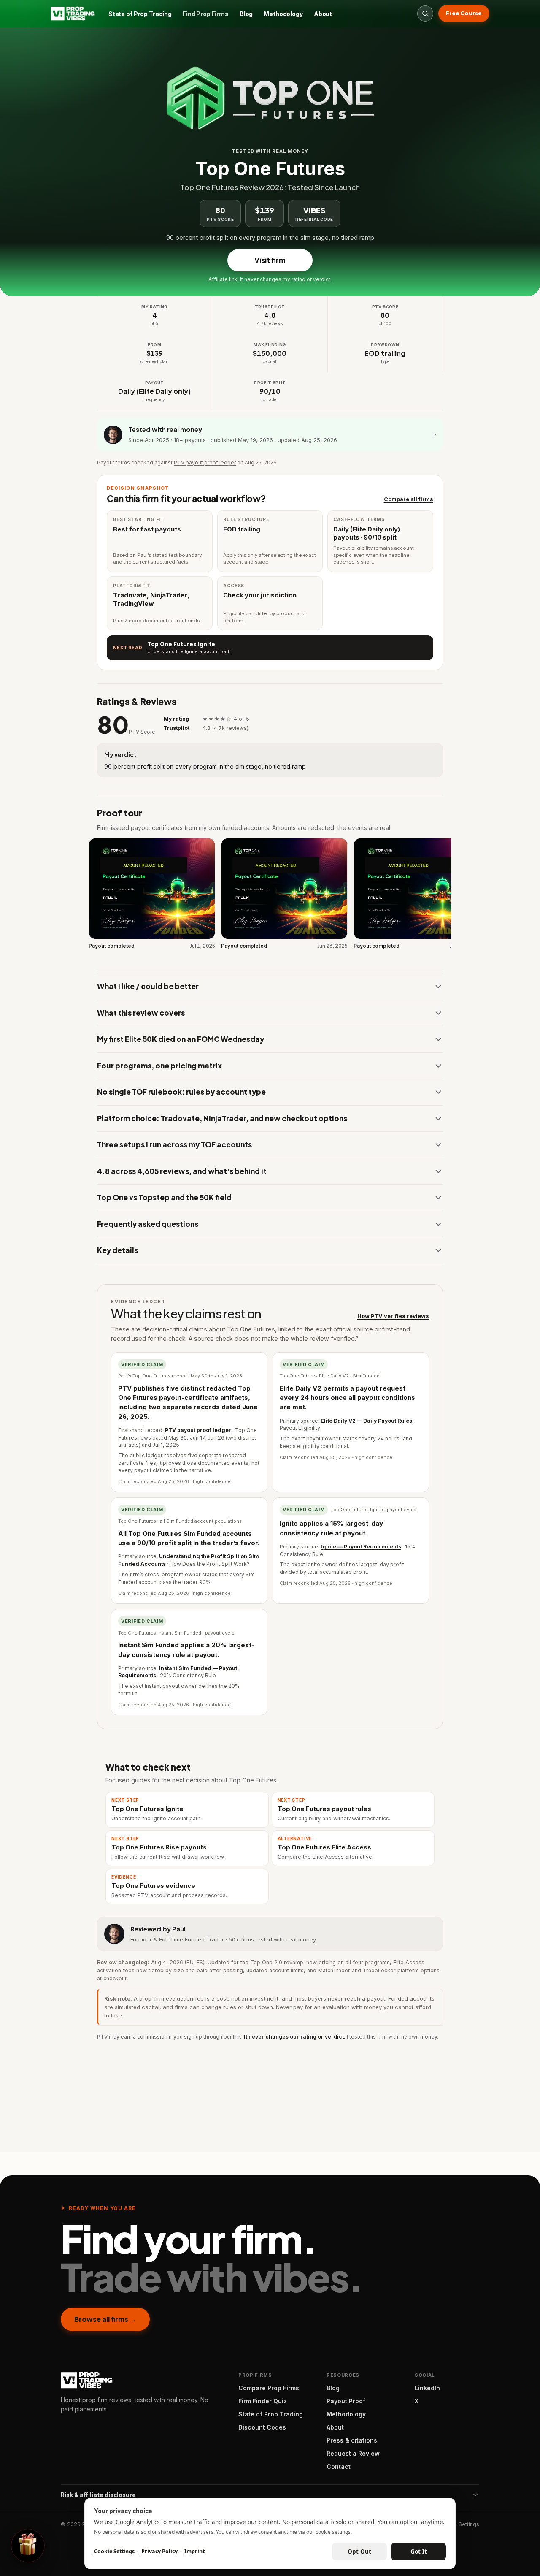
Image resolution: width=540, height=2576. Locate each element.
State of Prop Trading (140, 14)
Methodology (283, 14)
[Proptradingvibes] (73, 14)
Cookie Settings (459, 2524)
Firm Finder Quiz (263, 2401)
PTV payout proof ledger (205, 462)
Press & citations (352, 2440)
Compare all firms (409, 499)
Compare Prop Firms (269, 2388)
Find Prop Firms (206, 14)
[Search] (425, 14)
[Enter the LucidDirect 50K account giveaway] (28, 2546)
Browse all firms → (105, 2319)
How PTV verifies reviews (393, 1316)
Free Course (464, 13)
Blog (246, 14)
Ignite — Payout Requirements (361, 1547)
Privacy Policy (159, 2551)
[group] (270, 895)
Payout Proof (346, 2401)
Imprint (194, 2551)
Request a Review (353, 2453)
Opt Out (359, 2552)
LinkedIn (427, 2388)
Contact (339, 2466)
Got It (419, 2552)
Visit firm (270, 260)
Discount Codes (262, 2427)
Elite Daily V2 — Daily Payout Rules (366, 1421)
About (323, 14)
